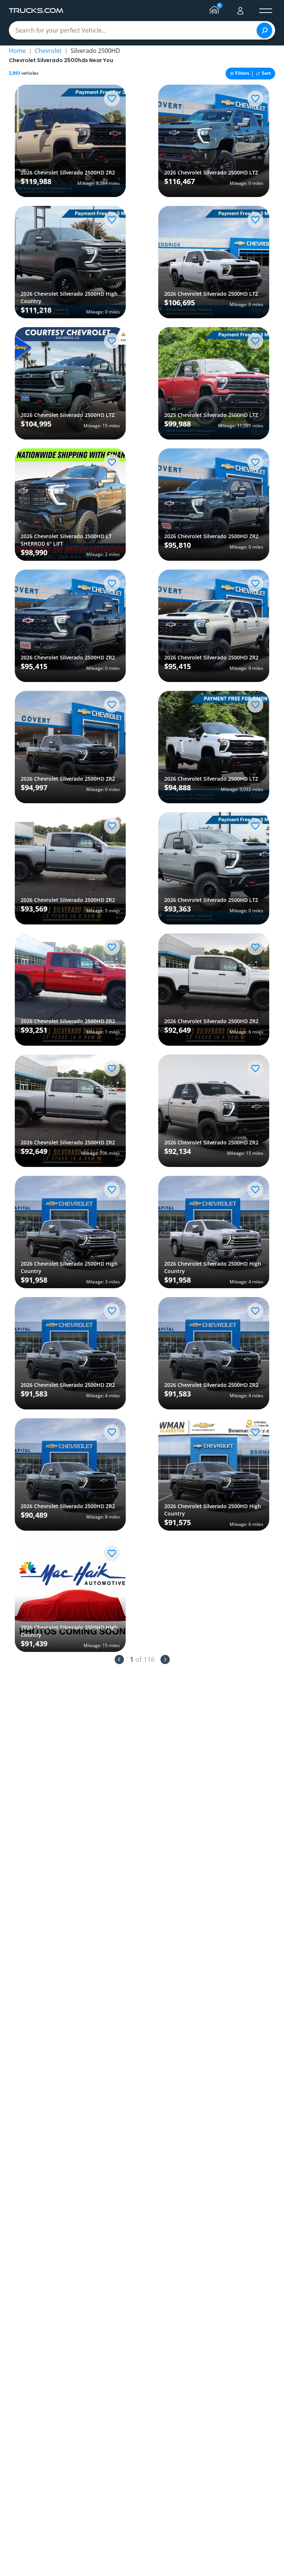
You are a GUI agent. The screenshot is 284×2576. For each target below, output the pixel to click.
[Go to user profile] (240, 11)
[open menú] (266, 11)
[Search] (264, 30)
